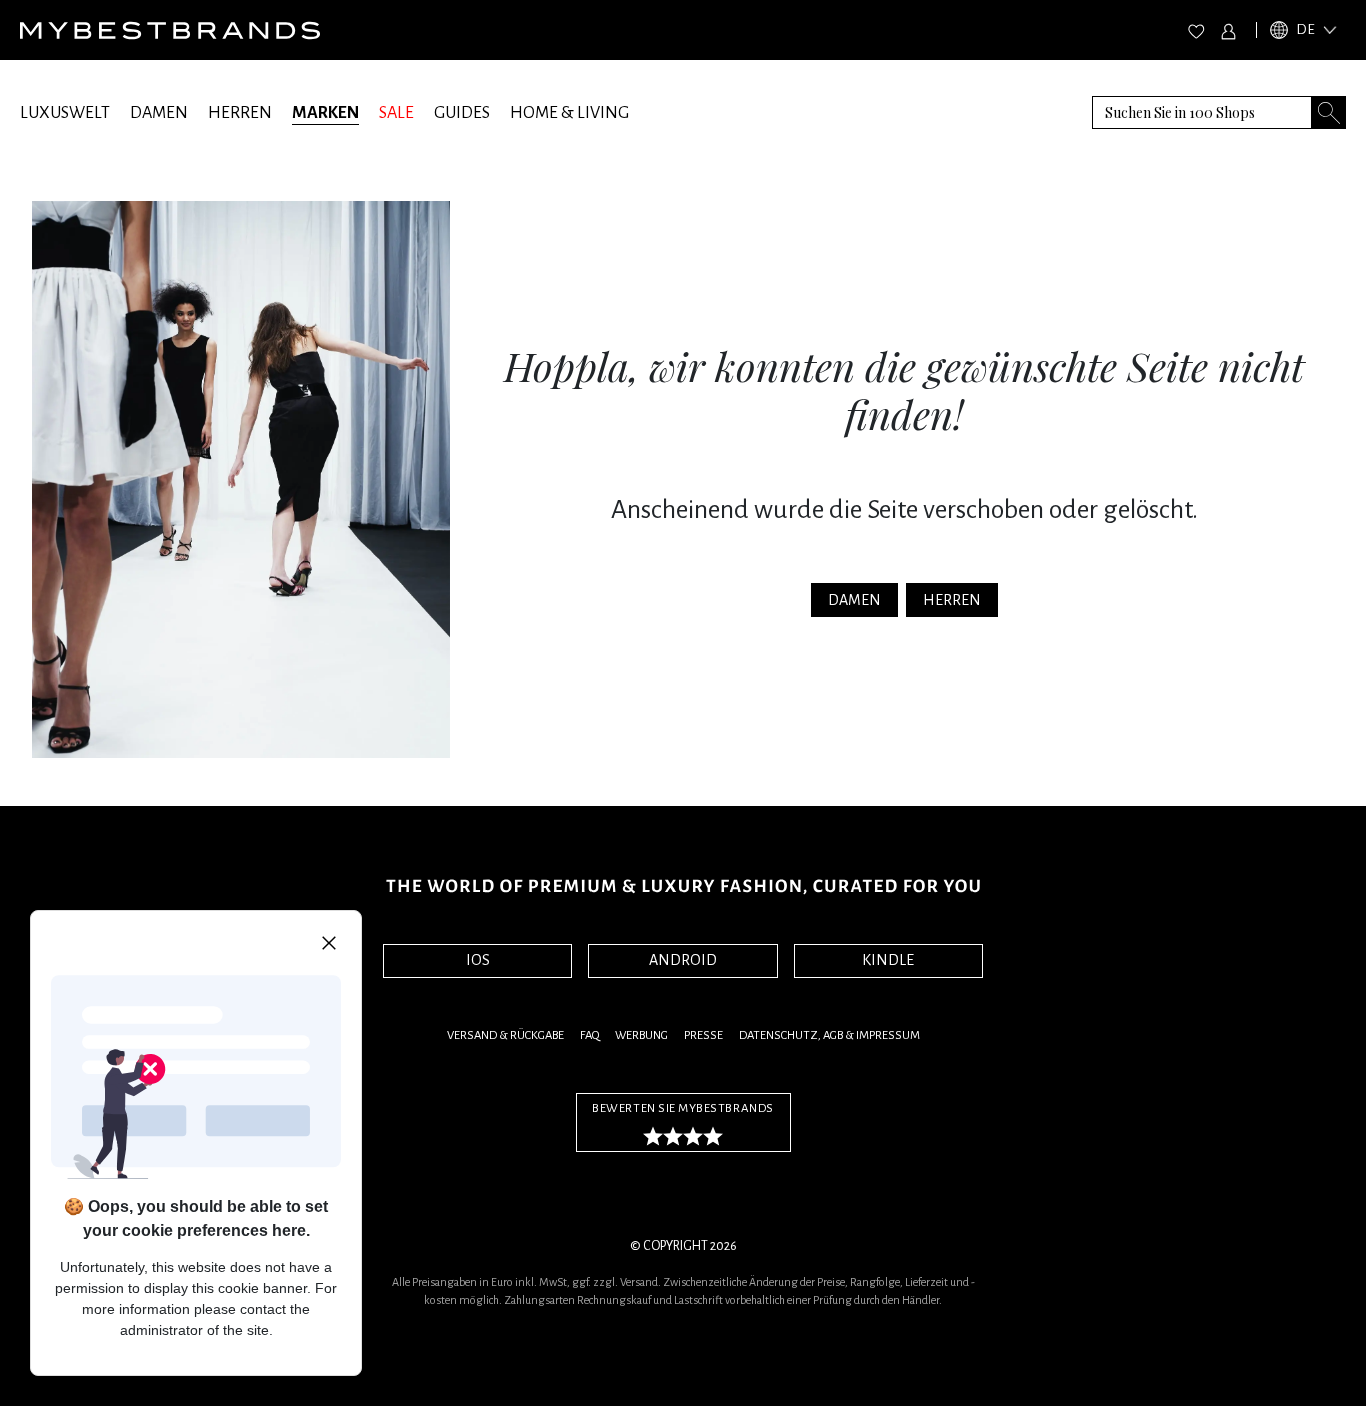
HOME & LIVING (569, 113)
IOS (478, 960)
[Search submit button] (1329, 112)
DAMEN (159, 113)
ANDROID (683, 960)
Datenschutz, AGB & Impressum (829, 1035)
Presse (703, 1035)
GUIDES (462, 113)
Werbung (641, 1035)
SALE (396, 113)
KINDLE (888, 960)
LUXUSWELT (65, 113)
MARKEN (325, 113)
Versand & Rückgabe (505, 1035)
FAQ (589, 1035)
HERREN (240, 113)
